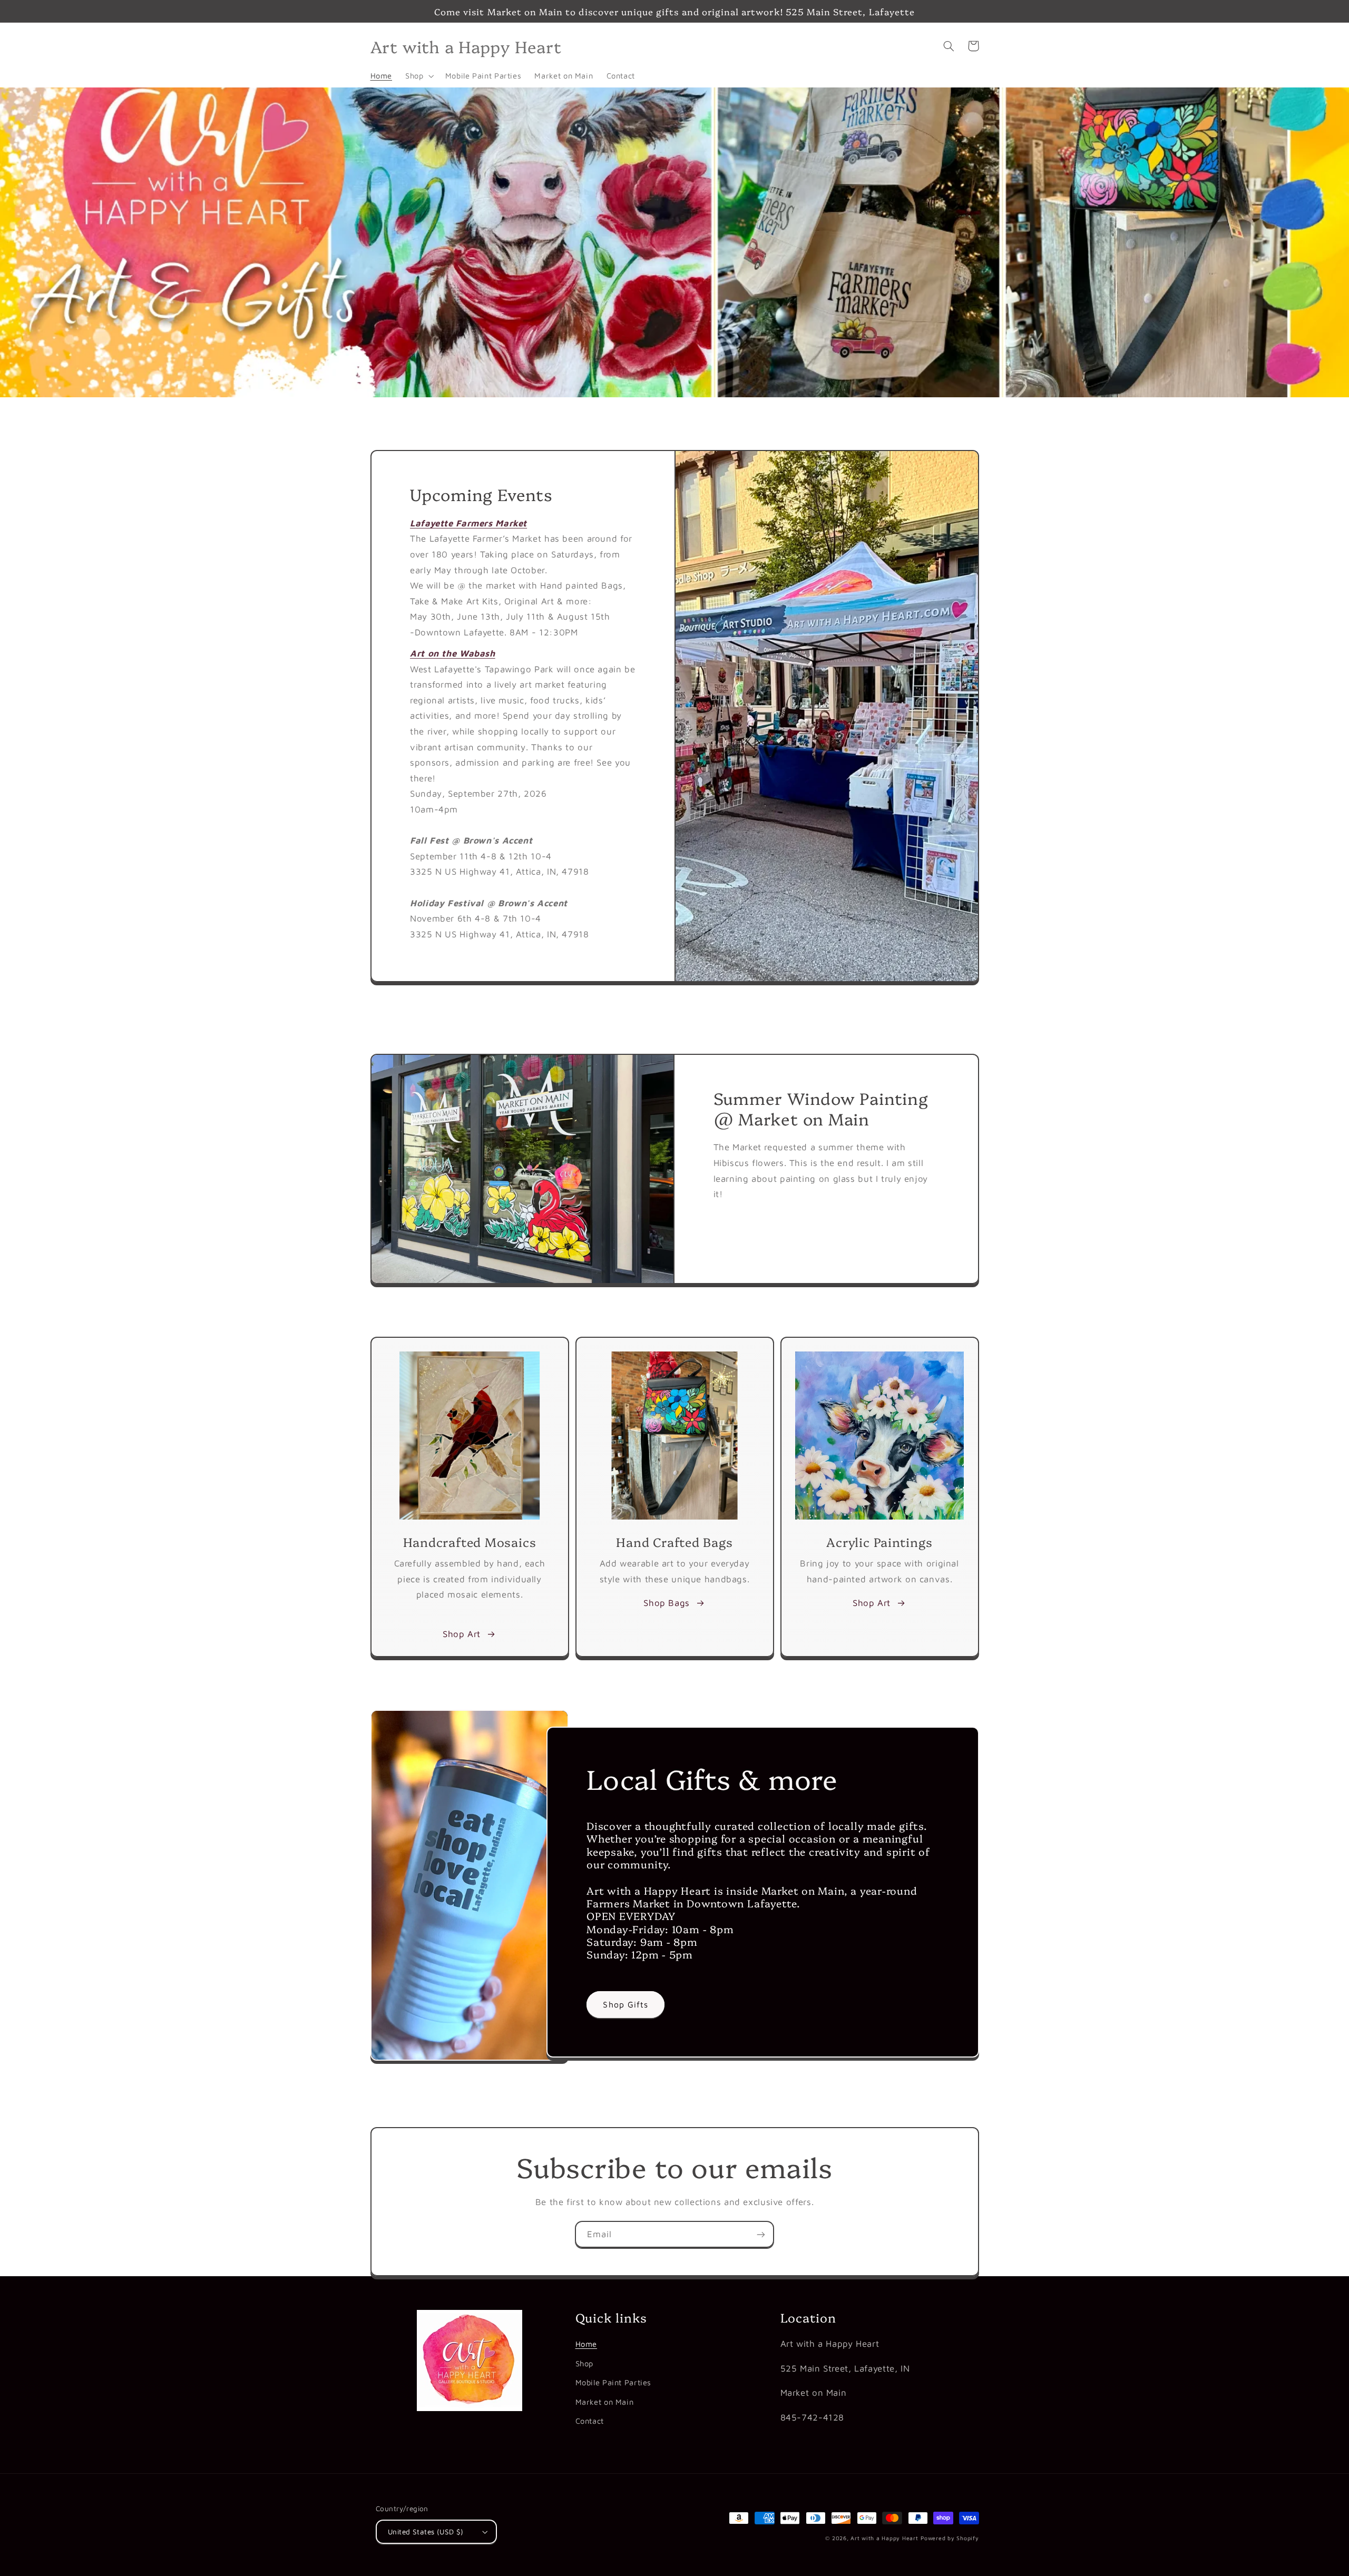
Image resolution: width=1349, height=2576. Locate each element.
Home (586, 2344)
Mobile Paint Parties (614, 2382)
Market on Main (605, 2402)
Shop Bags (667, 1603)
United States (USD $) (426, 2532)
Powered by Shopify (950, 2538)
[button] (419, 76)
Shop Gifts (625, 2004)
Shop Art (462, 1634)
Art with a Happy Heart (884, 2538)
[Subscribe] (761, 2234)
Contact (590, 2421)
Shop (585, 2363)
